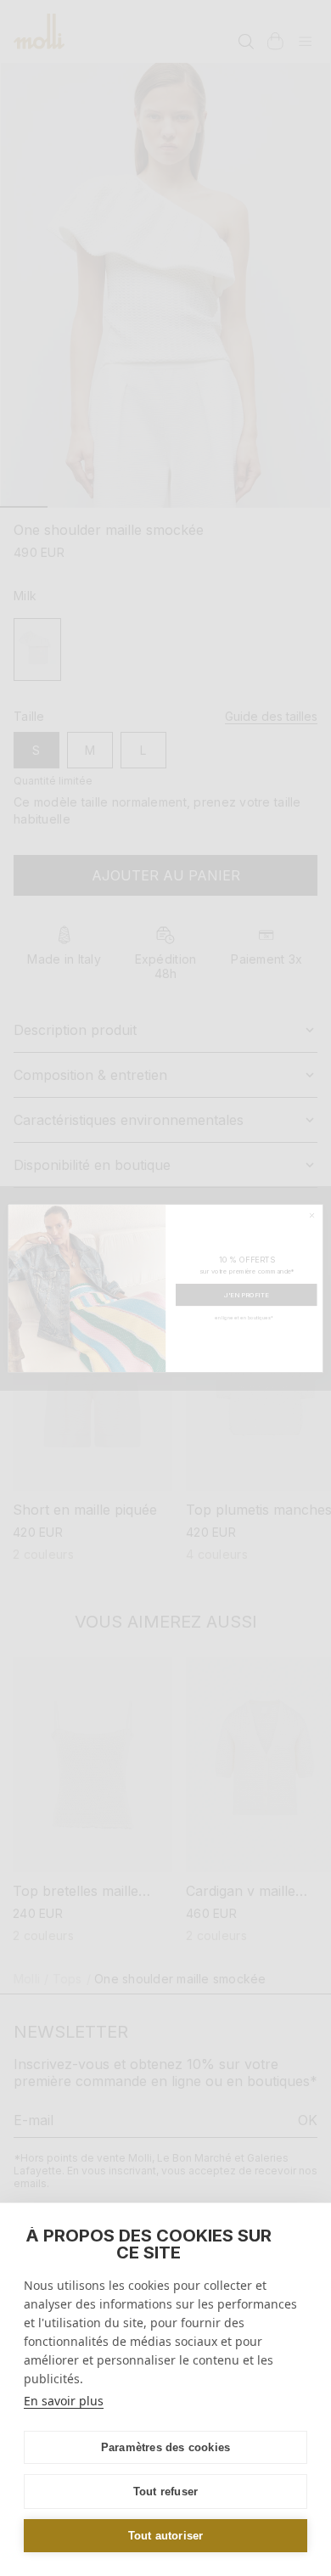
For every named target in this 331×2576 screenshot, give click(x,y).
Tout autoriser (166, 2536)
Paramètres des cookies (165, 2447)
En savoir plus (64, 2401)
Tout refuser (165, 2492)
